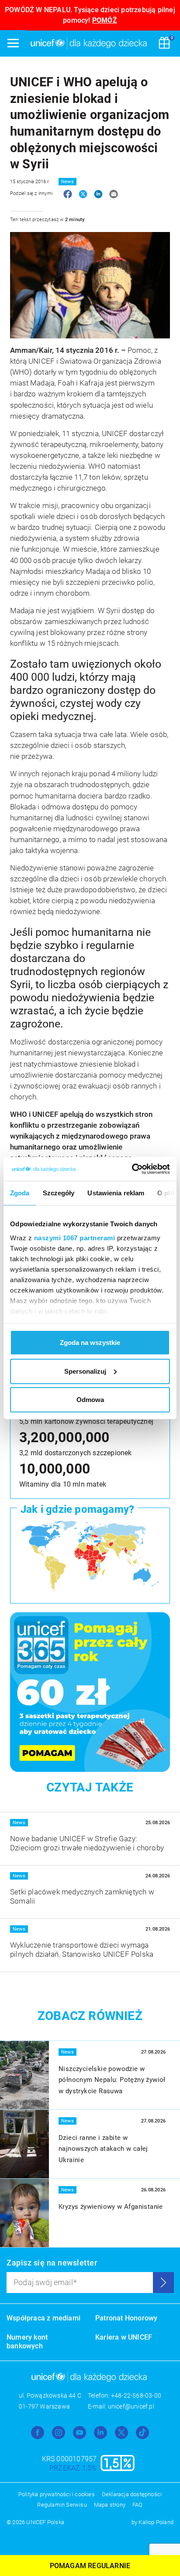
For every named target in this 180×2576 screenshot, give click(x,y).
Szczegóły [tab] (59, 1193)
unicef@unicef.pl (131, 2406)
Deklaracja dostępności (132, 2494)
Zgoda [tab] (20, 1193)
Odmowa (90, 1400)
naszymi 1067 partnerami (75, 1237)
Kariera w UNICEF (124, 2337)
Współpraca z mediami (43, 2318)
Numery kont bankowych (27, 2342)
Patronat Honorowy (126, 2318)
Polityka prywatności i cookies (57, 2494)
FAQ (138, 2505)
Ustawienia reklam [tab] (116, 1193)
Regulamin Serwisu (62, 2505)
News (67, 182)
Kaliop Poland (156, 2522)
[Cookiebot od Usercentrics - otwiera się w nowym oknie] (132, 1169)
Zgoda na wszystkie (90, 1343)
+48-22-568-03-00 (136, 2395)
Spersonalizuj (85, 1371)
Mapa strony (110, 2505)
